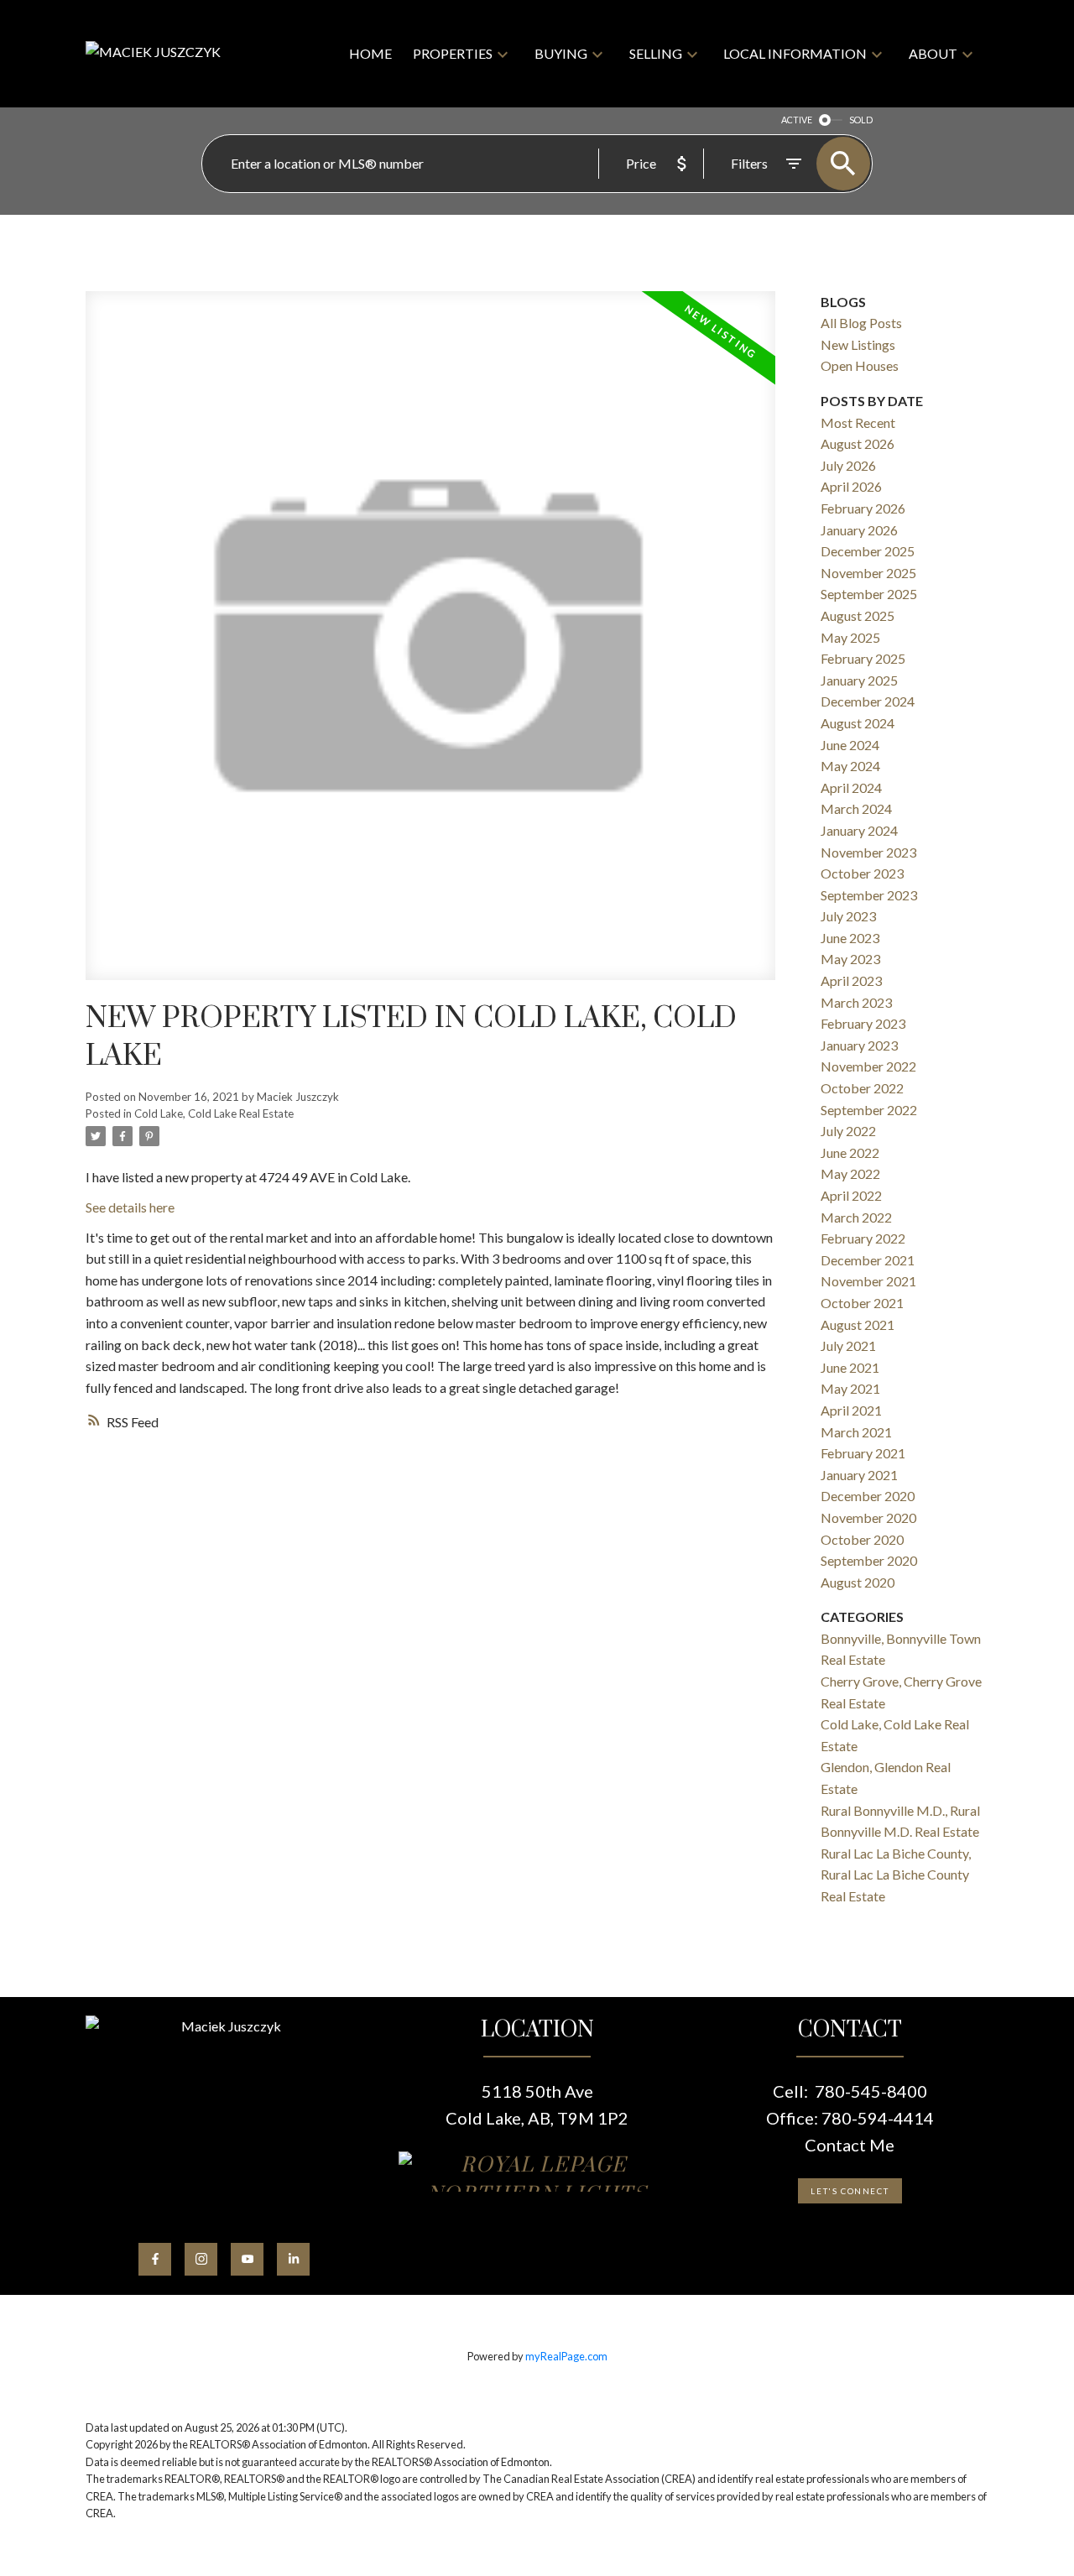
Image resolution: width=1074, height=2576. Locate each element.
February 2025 (863, 658)
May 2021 (850, 1388)
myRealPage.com (566, 2356)
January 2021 (859, 1475)
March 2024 (856, 808)
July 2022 (848, 1131)
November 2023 (868, 852)
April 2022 (851, 1195)
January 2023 (859, 1045)
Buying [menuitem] (561, 53)
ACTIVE (797, 120)
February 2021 (863, 1453)
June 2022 (850, 1152)
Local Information (795, 53)
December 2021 (868, 1260)
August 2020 (858, 1582)
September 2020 (869, 1560)
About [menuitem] (933, 53)
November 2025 (868, 573)
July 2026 (848, 465)
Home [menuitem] (370, 53)
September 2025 (869, 594)
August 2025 (858, 615)
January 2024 (859, 830)
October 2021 (862, 1303)
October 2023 (862, 873)
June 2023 (850, 938)
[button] (155, 2259)
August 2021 (858, 1325)
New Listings (858, 344)
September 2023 (869, 895)
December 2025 (868, 551)
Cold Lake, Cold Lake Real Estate (214, 1113)
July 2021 (848, 1345)
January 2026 (859, 530)
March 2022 (856, 1217)
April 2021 (851, 1410)
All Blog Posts (861, 323)
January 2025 (859, 680)
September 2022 (869, 1110)
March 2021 (856, 1432)
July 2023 (848, 916)
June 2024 (850, 745)
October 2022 (862, 1088)
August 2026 (858, 443)
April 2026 (851, 486)
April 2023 (851, 980)
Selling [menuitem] (656, 53)
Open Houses (860, 365)
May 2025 (850, 637)
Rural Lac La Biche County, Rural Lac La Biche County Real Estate (896, 1875)
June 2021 (850, 1367)
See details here (130, 1207)
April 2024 (851, 787)
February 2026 (863, 508)
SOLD (861, 120)
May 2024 (850, 766)
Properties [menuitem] (453, 53)
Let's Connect (850, 2191)
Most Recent (858, 422)
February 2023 (863, 1023)
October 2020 (862, 1539)
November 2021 (868, 1281)
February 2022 (863, 1238)
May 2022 (850, 1173)
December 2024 (868, 701)
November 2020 (868, 1517)
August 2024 (858, 723)
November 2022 (868, 1066)
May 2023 (850, 959)
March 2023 (856, 1002)
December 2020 (868, 1496)
